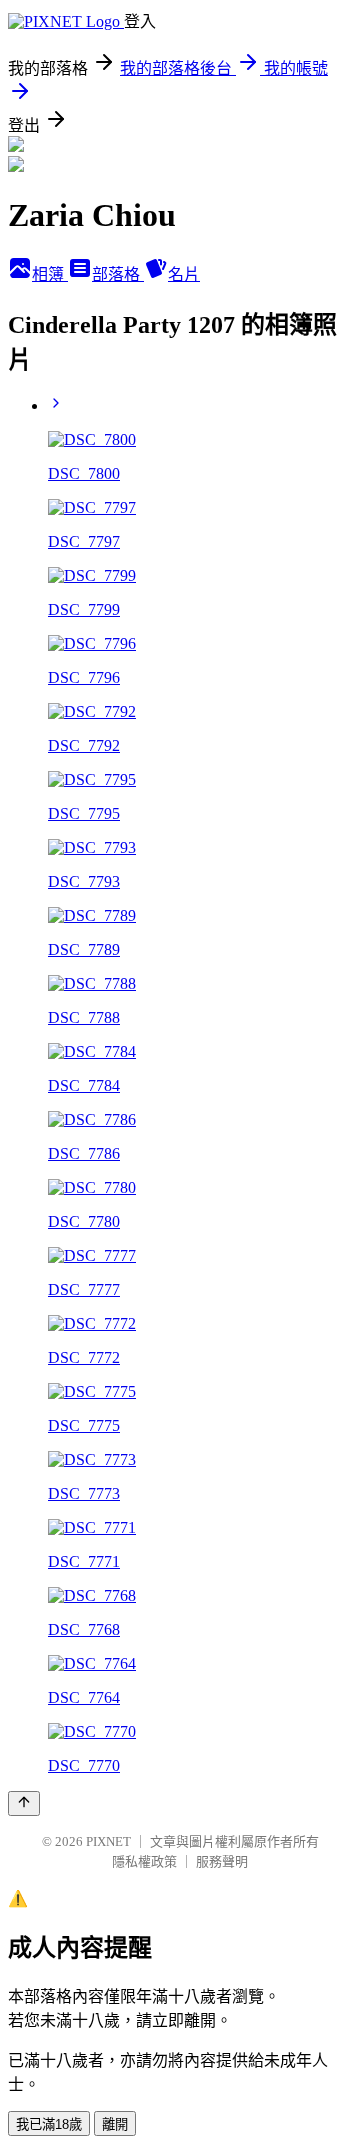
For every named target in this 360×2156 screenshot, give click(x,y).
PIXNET (108, 1841)
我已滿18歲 (49, 2124)
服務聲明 (222, 1861)
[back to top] (24, 1803)
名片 (184, 274)
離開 (115, 2124)
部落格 (118, 274)
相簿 (50, 274)
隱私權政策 (144, 1861)
